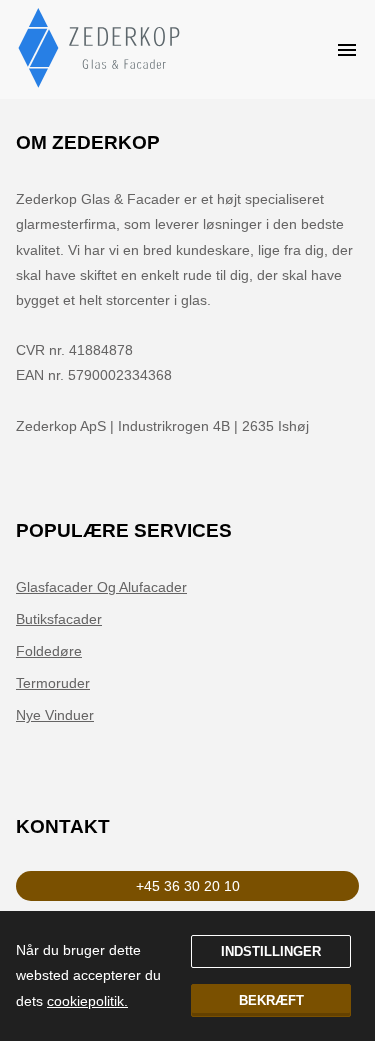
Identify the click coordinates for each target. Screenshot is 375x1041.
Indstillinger (271, 951)
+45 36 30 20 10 (188, 886)
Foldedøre (49, 651)
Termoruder (53, 683)
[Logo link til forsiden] (101, 49)
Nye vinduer (55, 715)
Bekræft (271, 1000)
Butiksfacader (59, 619)
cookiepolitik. (87, 1001)
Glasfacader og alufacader (101, 587)
